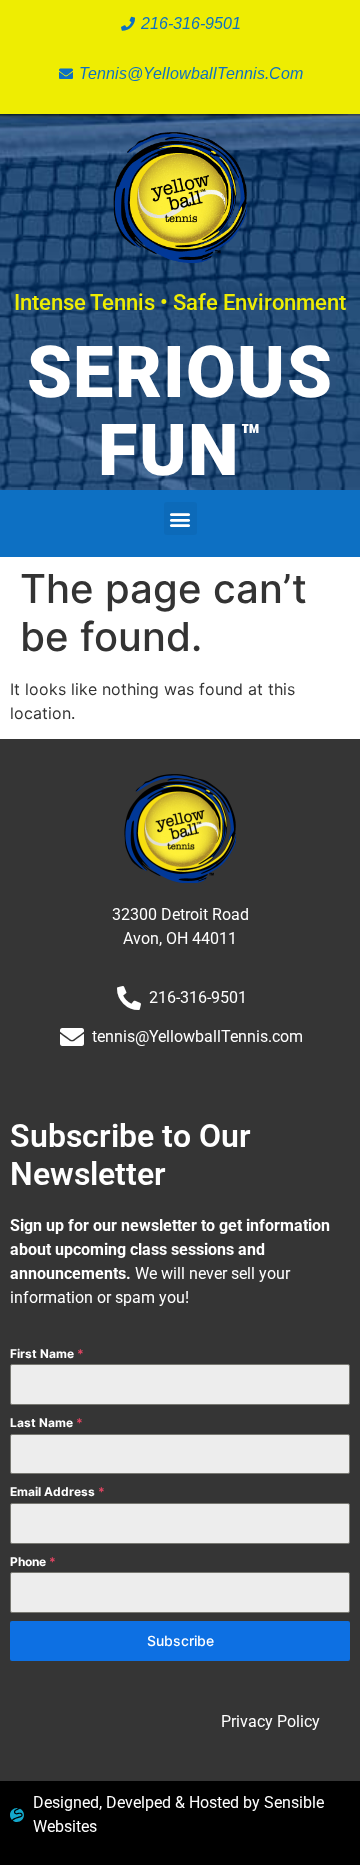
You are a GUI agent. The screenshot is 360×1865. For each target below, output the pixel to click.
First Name (47, 1353)
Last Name (46, 1422)
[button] (180, 518)
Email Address (57, 1491)
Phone (33, 1561)
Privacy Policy (270, 1721)
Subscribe (180, 1640)
